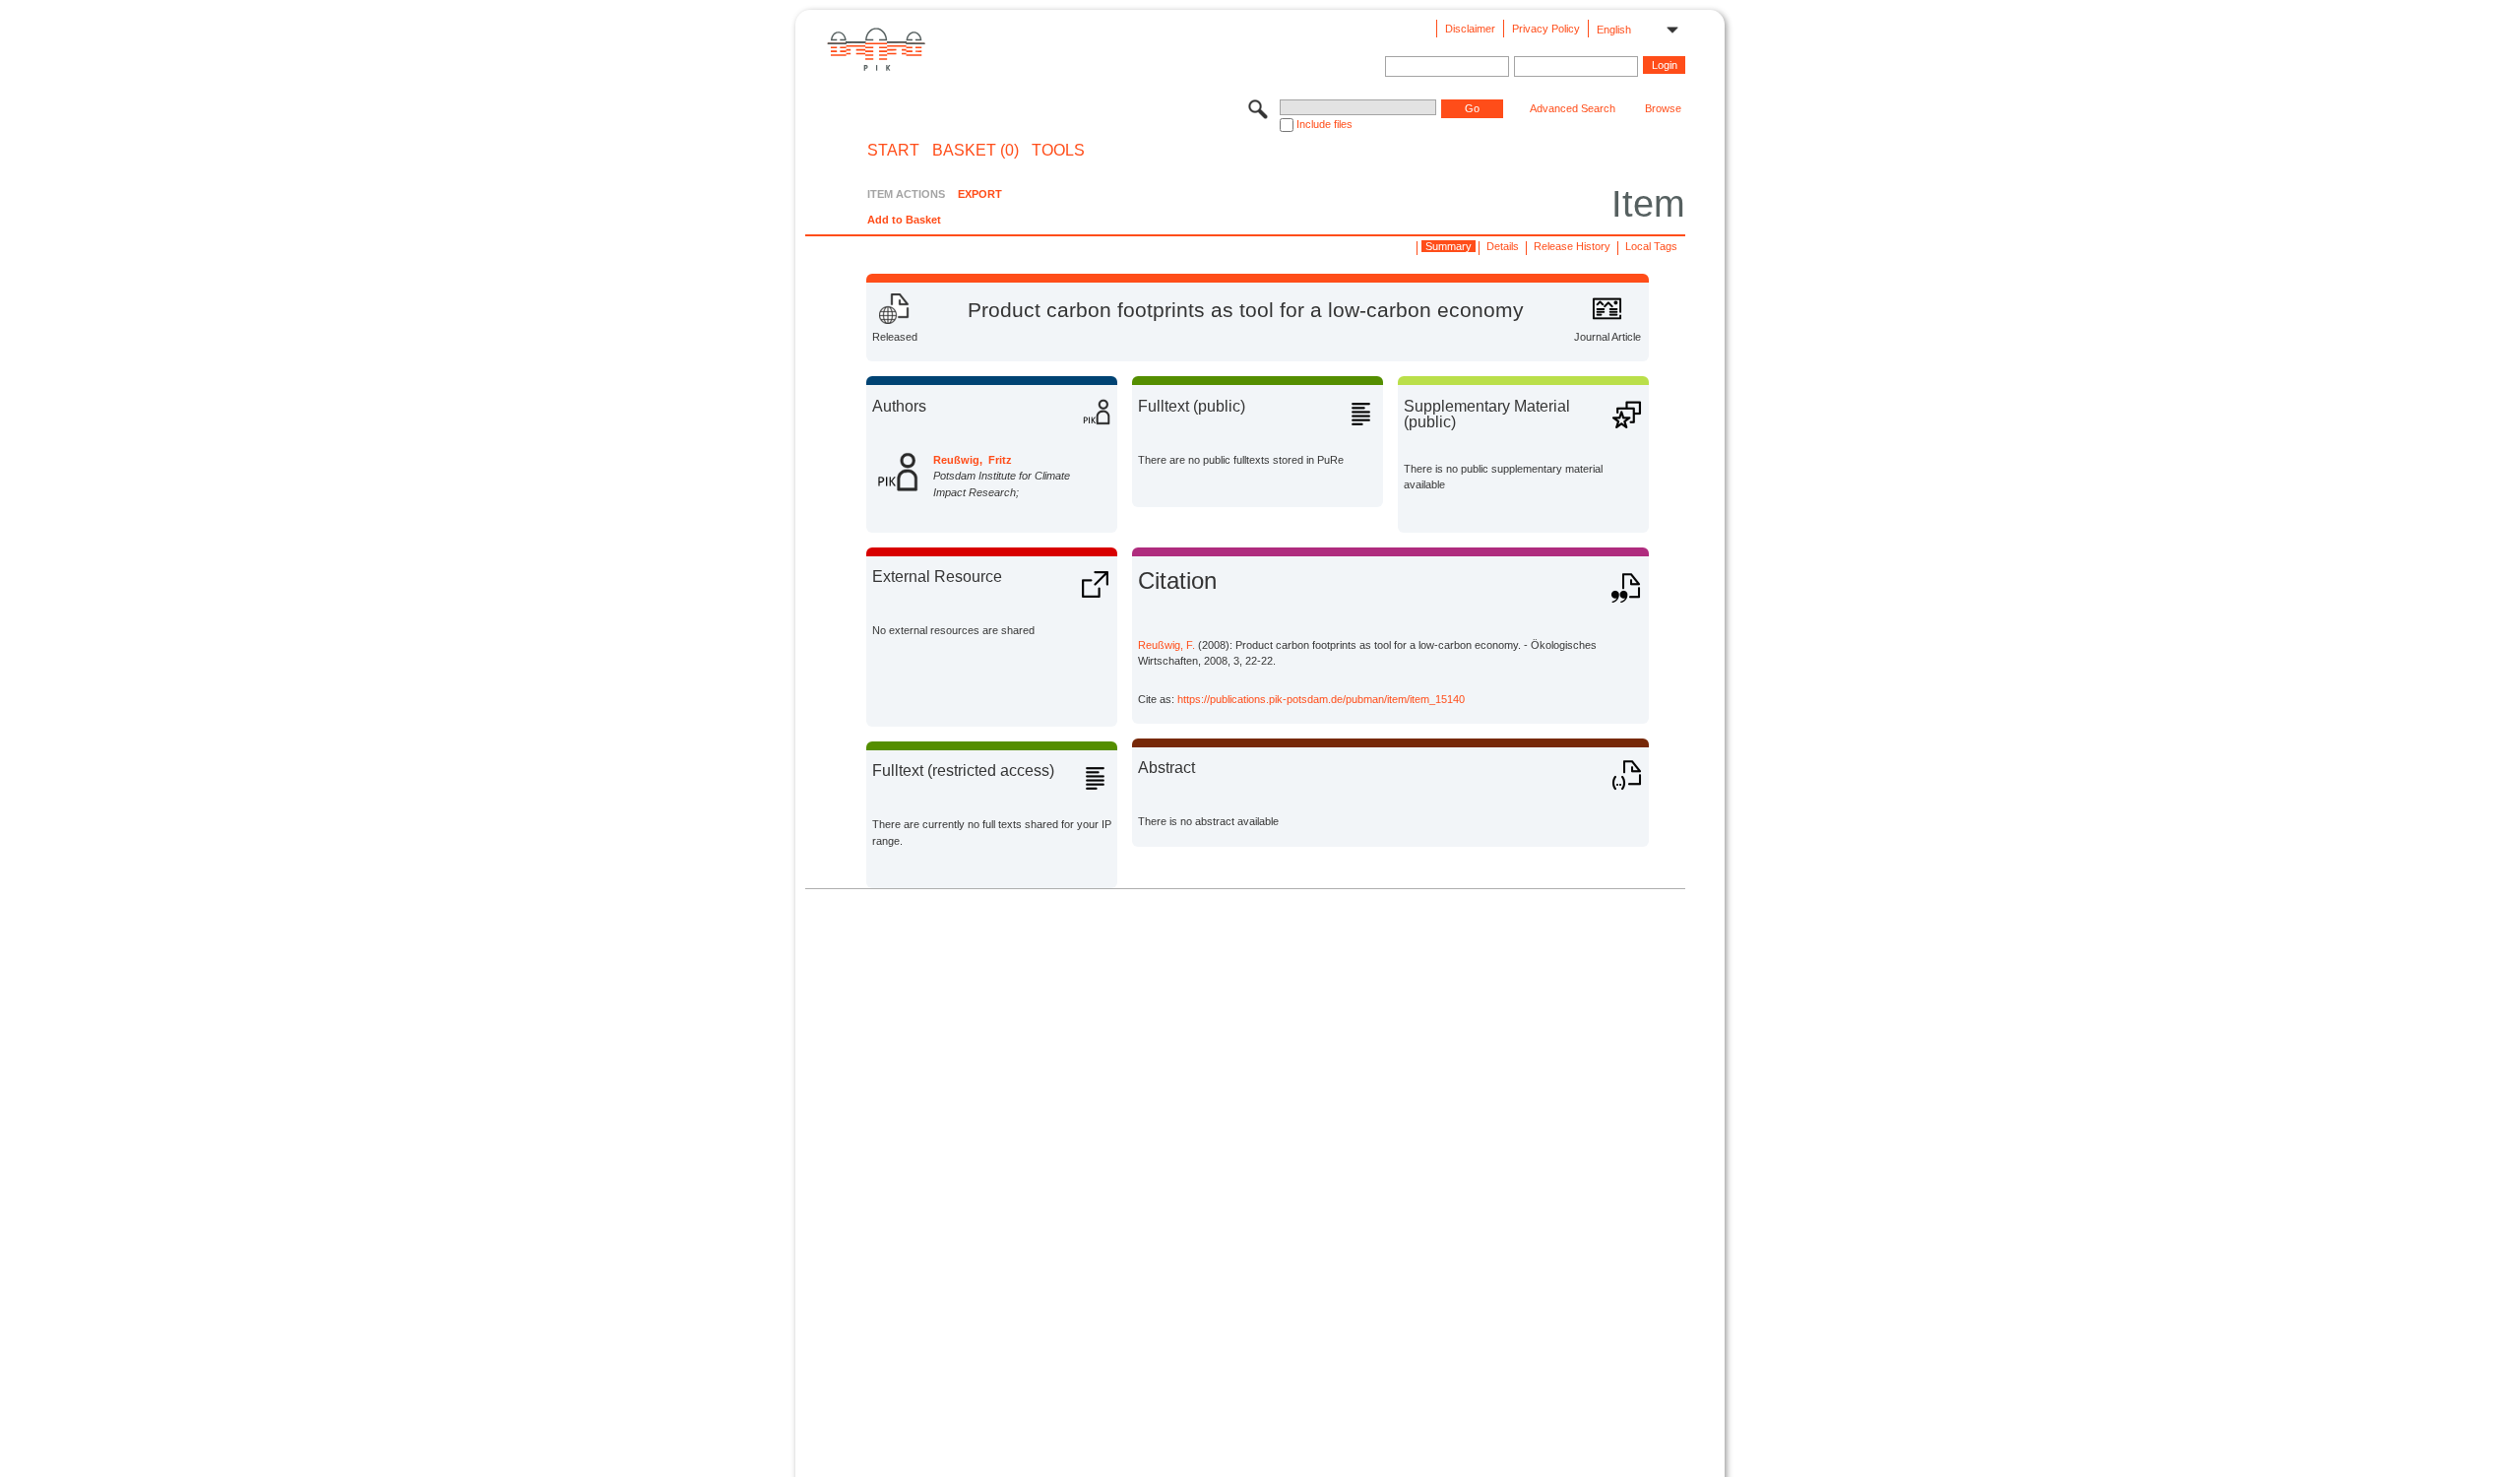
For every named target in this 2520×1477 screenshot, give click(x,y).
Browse (1663, 108)
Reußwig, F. (1166, 645)
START (893, 151)
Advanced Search (1573, 108)
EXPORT (980, 194)
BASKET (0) (976, 151)
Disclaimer (1470, 29)
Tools (1058, 151)
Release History (1572, 246)
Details (1503, 246)
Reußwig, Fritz (973, 460)
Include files (1324, 124)
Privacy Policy (1546, 29)
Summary (1449, 246)
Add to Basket (904, 220)
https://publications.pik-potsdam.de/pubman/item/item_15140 (1321, 699)
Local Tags (1651, 246)
